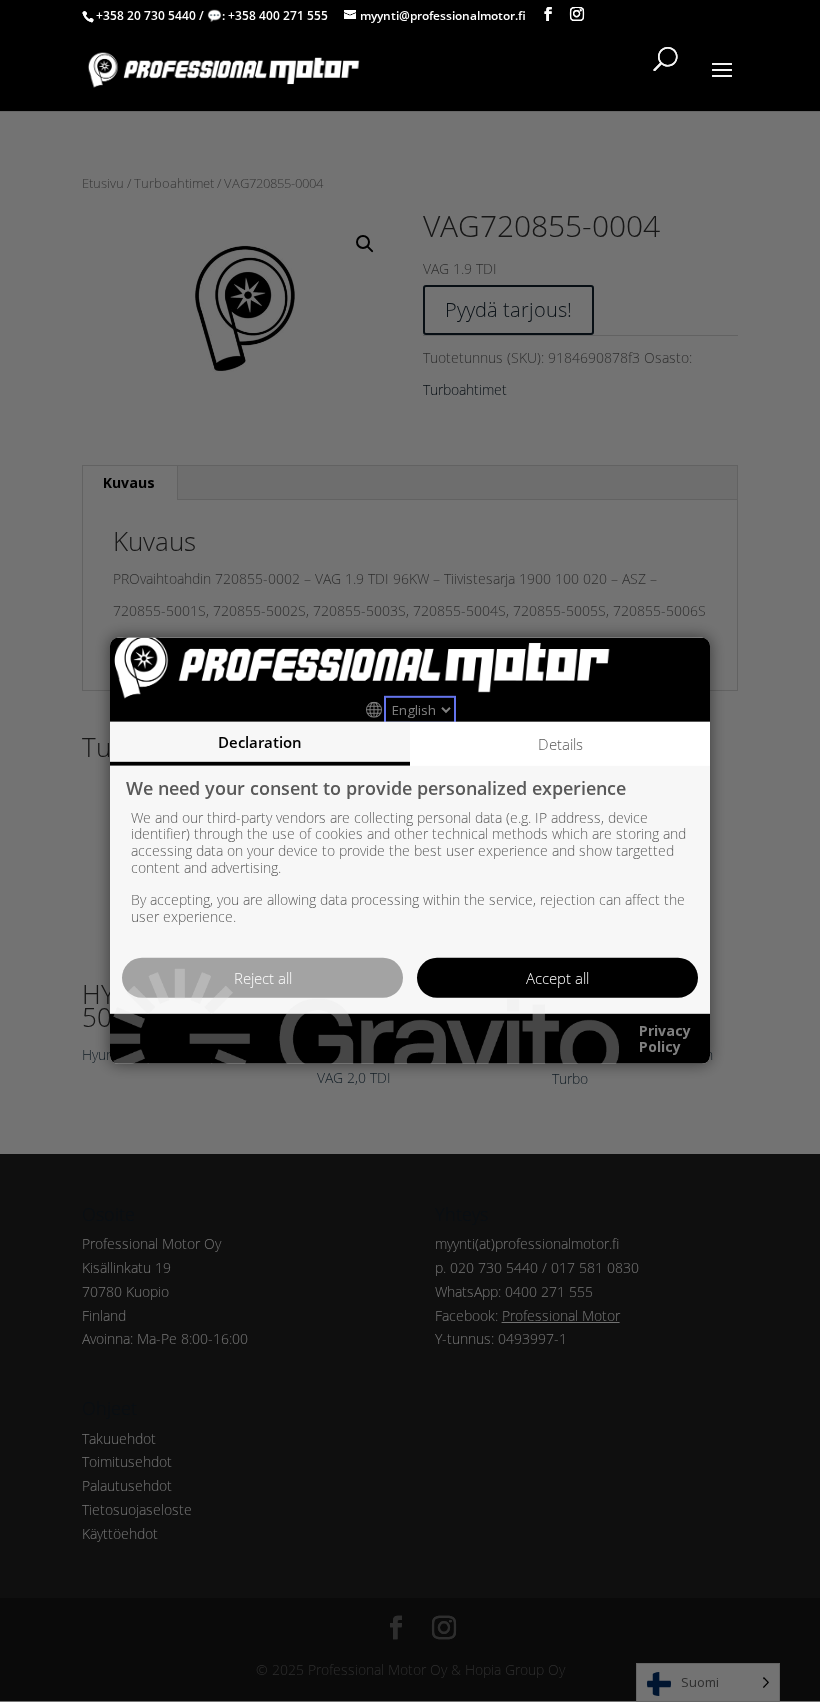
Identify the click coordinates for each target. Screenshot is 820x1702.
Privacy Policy (665, 1039)
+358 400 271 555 (278, 15)
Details (560, 744)
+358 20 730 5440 (146, 15)
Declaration (260, 742)
